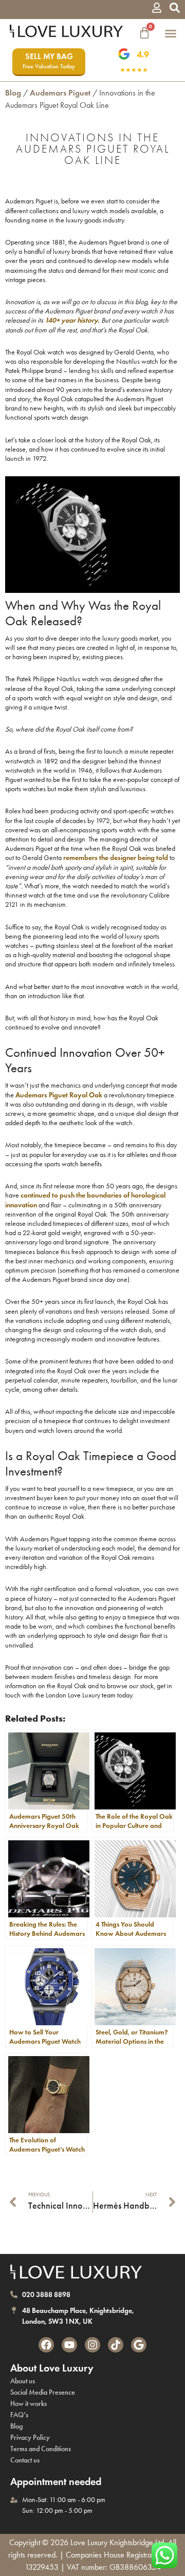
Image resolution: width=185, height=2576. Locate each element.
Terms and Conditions (41, 2449)
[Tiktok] (116, 2345)
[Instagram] (92, 2345)
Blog (13, 93)
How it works (29, 2404)
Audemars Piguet (60, 93)
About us (23, 2381)
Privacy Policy (30, 2438)
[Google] (139, 2345)
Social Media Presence (43, 2392)
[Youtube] (69, 2345)
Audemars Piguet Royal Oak (59, 1095)
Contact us (25, 2460)
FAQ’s (19, 2415)
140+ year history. (72, 320)
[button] (171, 33)
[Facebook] (46, 2345)
